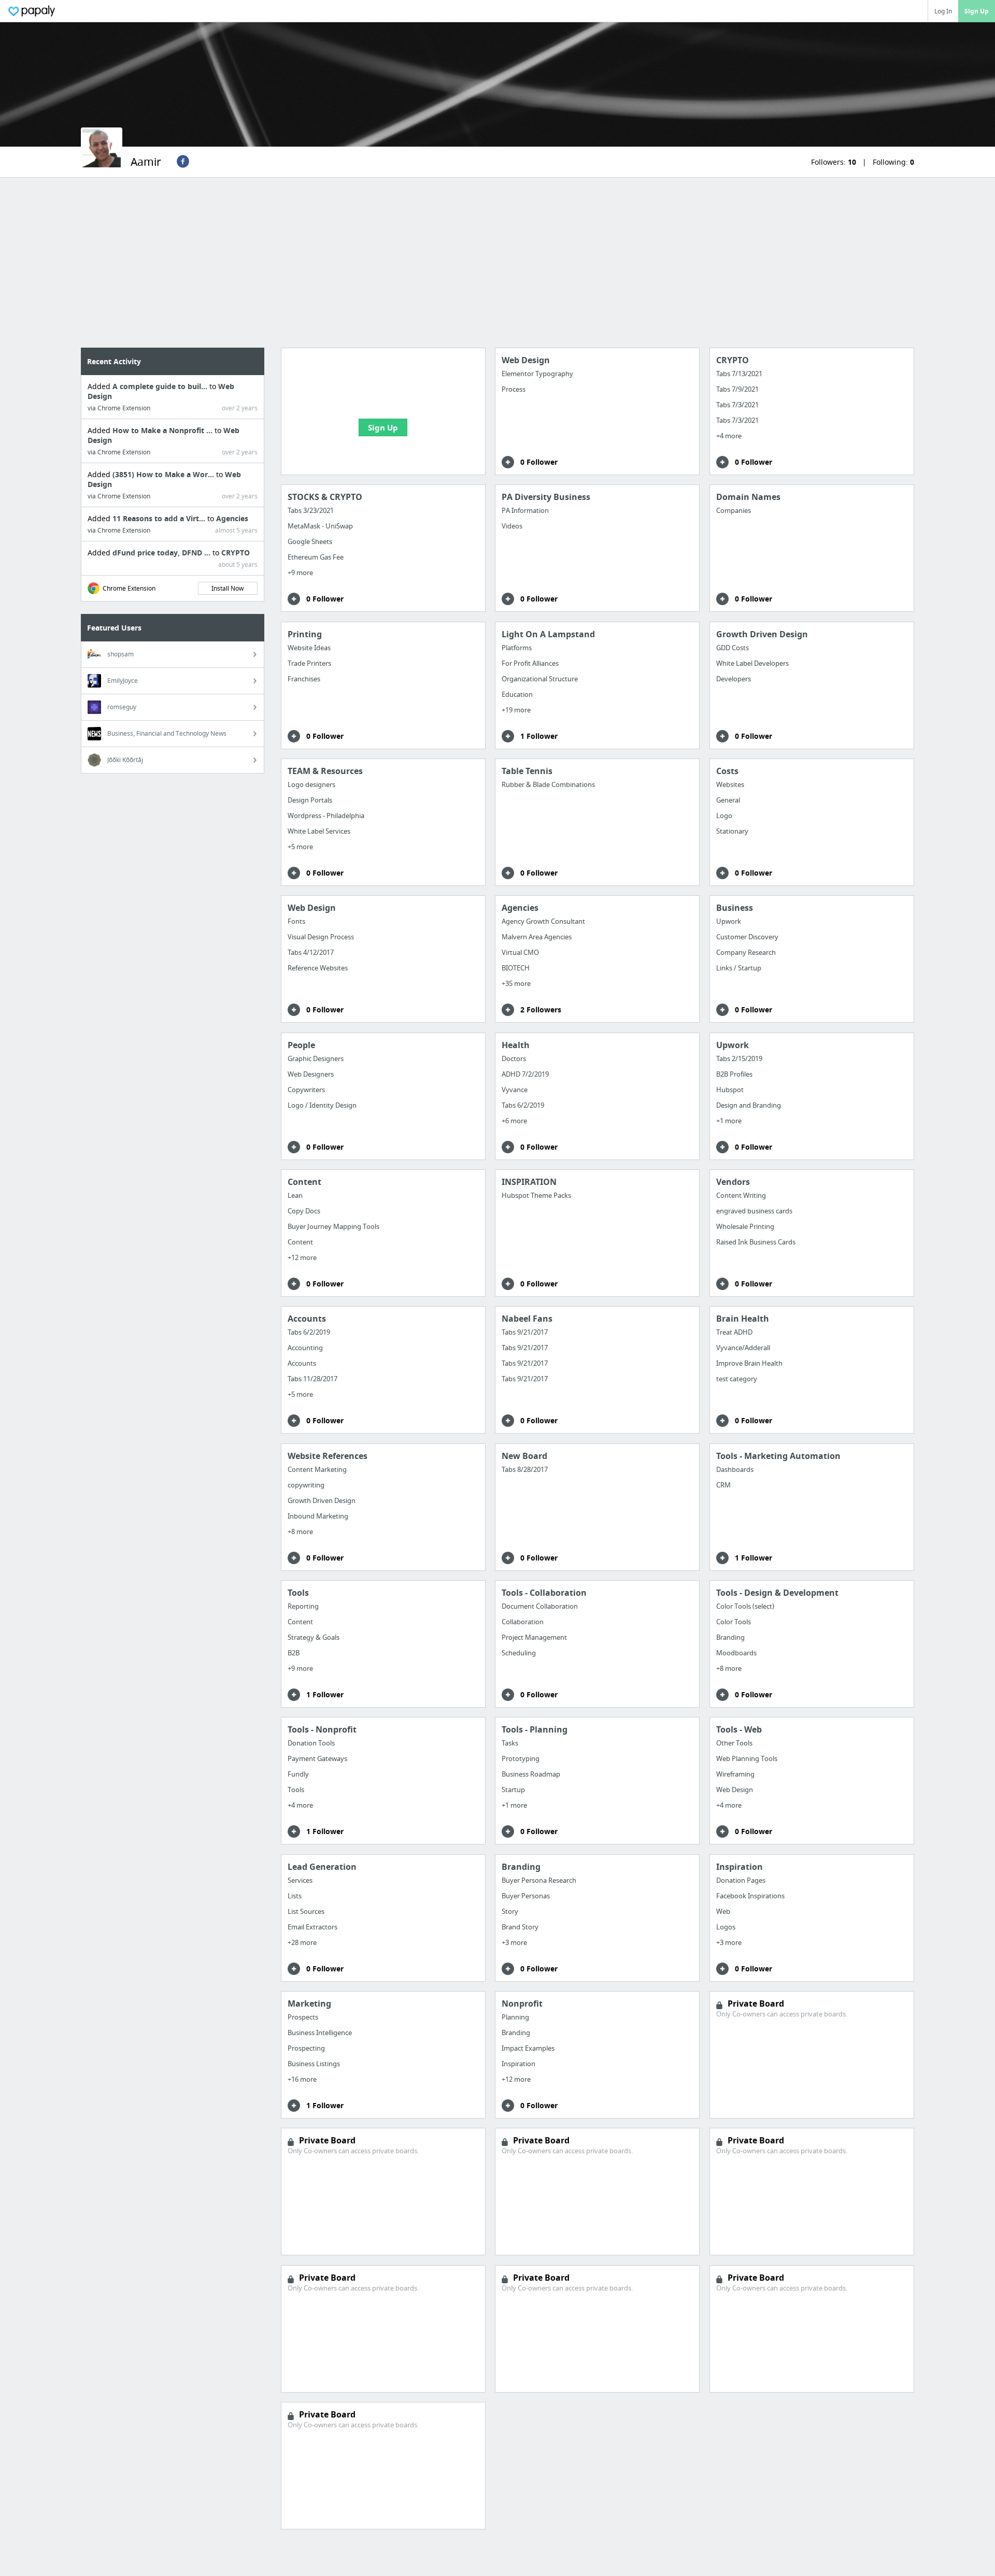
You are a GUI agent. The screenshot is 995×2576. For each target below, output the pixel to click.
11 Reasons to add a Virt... (160, 518)
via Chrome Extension (119, 408)
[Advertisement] (497, 263)
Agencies (232, 518)
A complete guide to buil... (161, 386)
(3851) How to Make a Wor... (164, 474)
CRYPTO (236, 553)
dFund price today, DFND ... (162, 553)
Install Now (228, 588)
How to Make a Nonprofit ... (164, 430)
